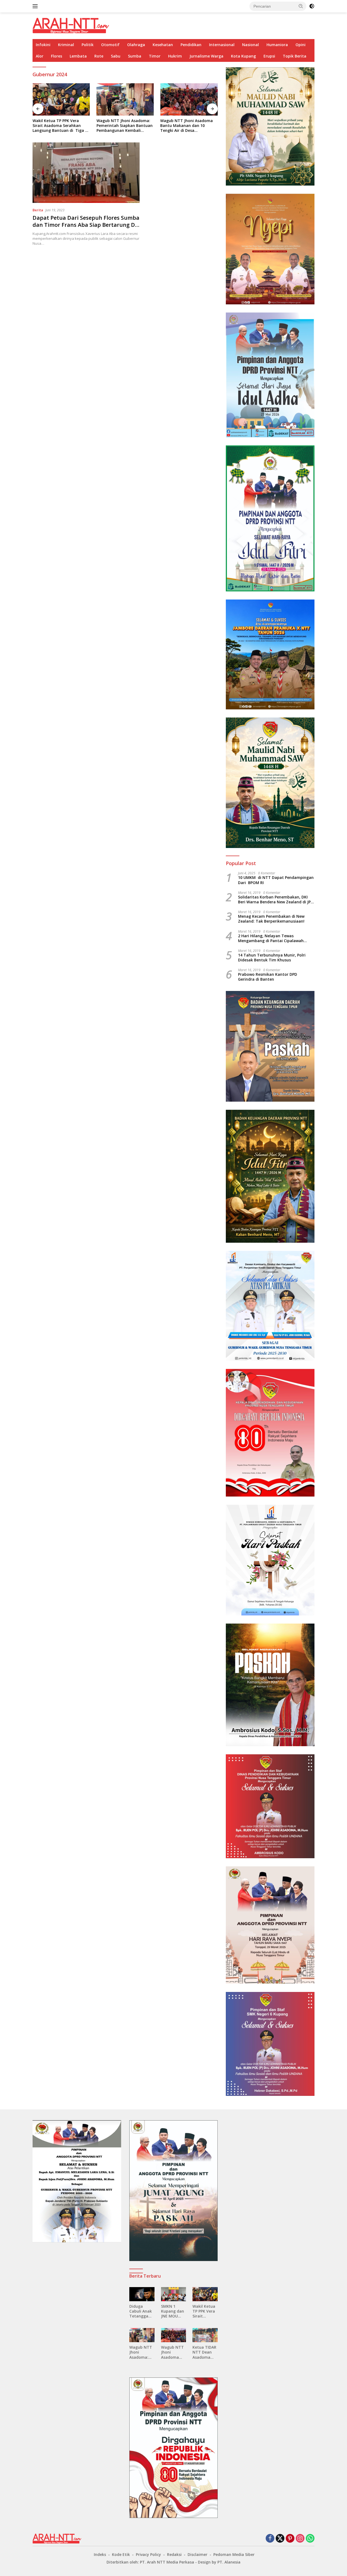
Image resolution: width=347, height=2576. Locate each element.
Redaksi (174, 2554)
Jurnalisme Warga (206, 56)
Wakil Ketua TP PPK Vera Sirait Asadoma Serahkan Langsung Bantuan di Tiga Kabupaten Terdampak (59, 126)
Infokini (43, 45)
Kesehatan (163, 45)
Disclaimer (197, 2554)
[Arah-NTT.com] (71, 25)
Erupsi (269, 56)
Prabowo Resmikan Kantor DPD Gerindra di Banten (268, 977)
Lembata (78, 56)
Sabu (116, 56)
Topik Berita (295, 56)
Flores (57, 56)
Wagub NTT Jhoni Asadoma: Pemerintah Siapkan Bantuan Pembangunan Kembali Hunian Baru (125, 126)
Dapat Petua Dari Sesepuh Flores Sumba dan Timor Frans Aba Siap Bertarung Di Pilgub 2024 (86, 225)
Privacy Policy (148, 2554)
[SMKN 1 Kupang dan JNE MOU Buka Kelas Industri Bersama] (174, 2294)
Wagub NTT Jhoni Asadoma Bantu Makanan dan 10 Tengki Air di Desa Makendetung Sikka (187, 126)
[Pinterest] (290, 2539)
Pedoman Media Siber (234, 2554)
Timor (155, 56)
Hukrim (175, 56)
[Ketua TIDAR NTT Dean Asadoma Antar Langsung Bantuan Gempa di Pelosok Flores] (205, 2335)
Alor (40, 56)
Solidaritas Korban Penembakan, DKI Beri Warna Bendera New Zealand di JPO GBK (276, 900)
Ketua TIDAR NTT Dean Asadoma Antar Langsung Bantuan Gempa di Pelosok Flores (204, 2352)
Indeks (100, 2554)
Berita (38, 210)
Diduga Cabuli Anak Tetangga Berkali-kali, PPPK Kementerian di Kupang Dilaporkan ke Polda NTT (142, 2311)
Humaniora (277, 45)
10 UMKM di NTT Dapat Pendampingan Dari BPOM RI (276, 880)
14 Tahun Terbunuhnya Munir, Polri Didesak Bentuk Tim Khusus (272, 958)
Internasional (222, 45)
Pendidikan (191, 45)
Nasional (250, 45)
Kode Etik (121, 2554)
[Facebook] (270, 2539)
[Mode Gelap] (312, 6)
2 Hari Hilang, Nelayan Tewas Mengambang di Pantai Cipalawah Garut (271, 938)
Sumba (135, 56)
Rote (99, 56)
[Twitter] (280, 2539)
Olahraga (136, 45)
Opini (301, 45)
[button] (301, 6)
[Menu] (36, 6)
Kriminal (66, 45)
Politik (88, 45)
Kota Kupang (243, 56)
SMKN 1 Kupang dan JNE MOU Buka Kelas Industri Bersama (173, 2311)
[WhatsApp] (310, 2539)
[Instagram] (300, 2539)
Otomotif (110, 45)
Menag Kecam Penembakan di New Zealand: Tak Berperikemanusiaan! (271, 919)
